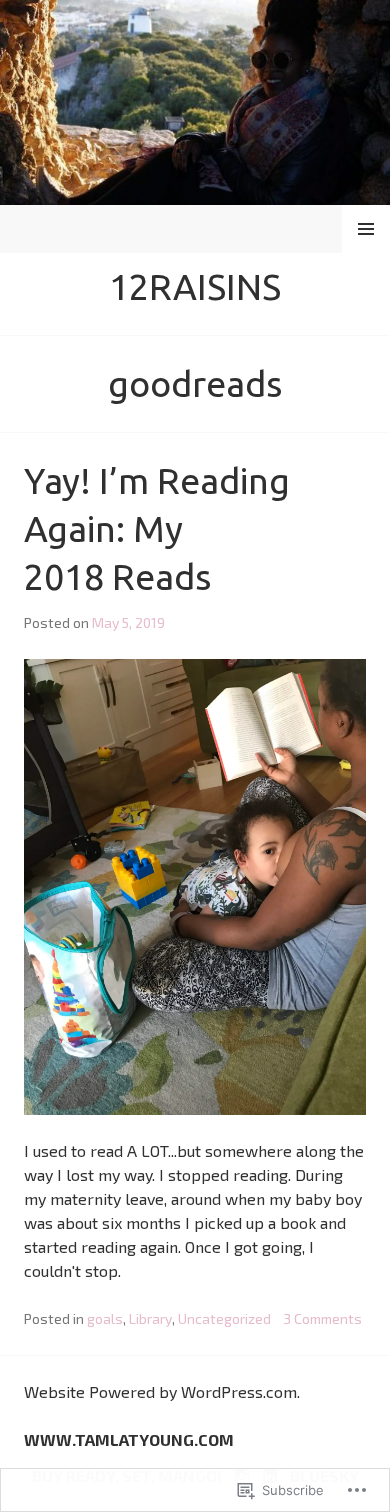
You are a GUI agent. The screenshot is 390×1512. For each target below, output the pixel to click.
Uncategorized (224, 1318)
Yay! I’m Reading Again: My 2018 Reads (157, 528)
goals (105, 1318)
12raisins (195, 286)
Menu (366, 228)
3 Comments (322, 1318)
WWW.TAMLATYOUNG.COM (129, 1439)
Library (150, 1318)
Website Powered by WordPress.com (160, 1391)
